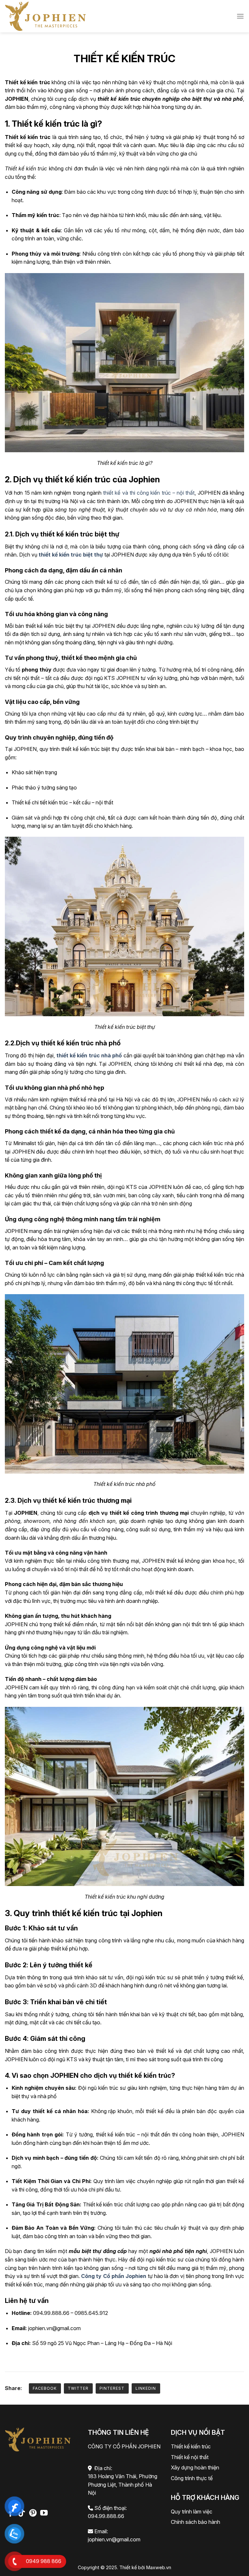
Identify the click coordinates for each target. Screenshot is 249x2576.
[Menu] (240, 16)
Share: (13, 2388)
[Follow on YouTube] (44, 2513)
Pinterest (112, 2388)
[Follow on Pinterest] (33, 2513)
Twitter (78, 2388)
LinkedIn (146, 2388)
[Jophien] (45, 16)
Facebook (45, 2388)
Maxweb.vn (159, 2567)
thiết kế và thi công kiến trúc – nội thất (149, 493)
